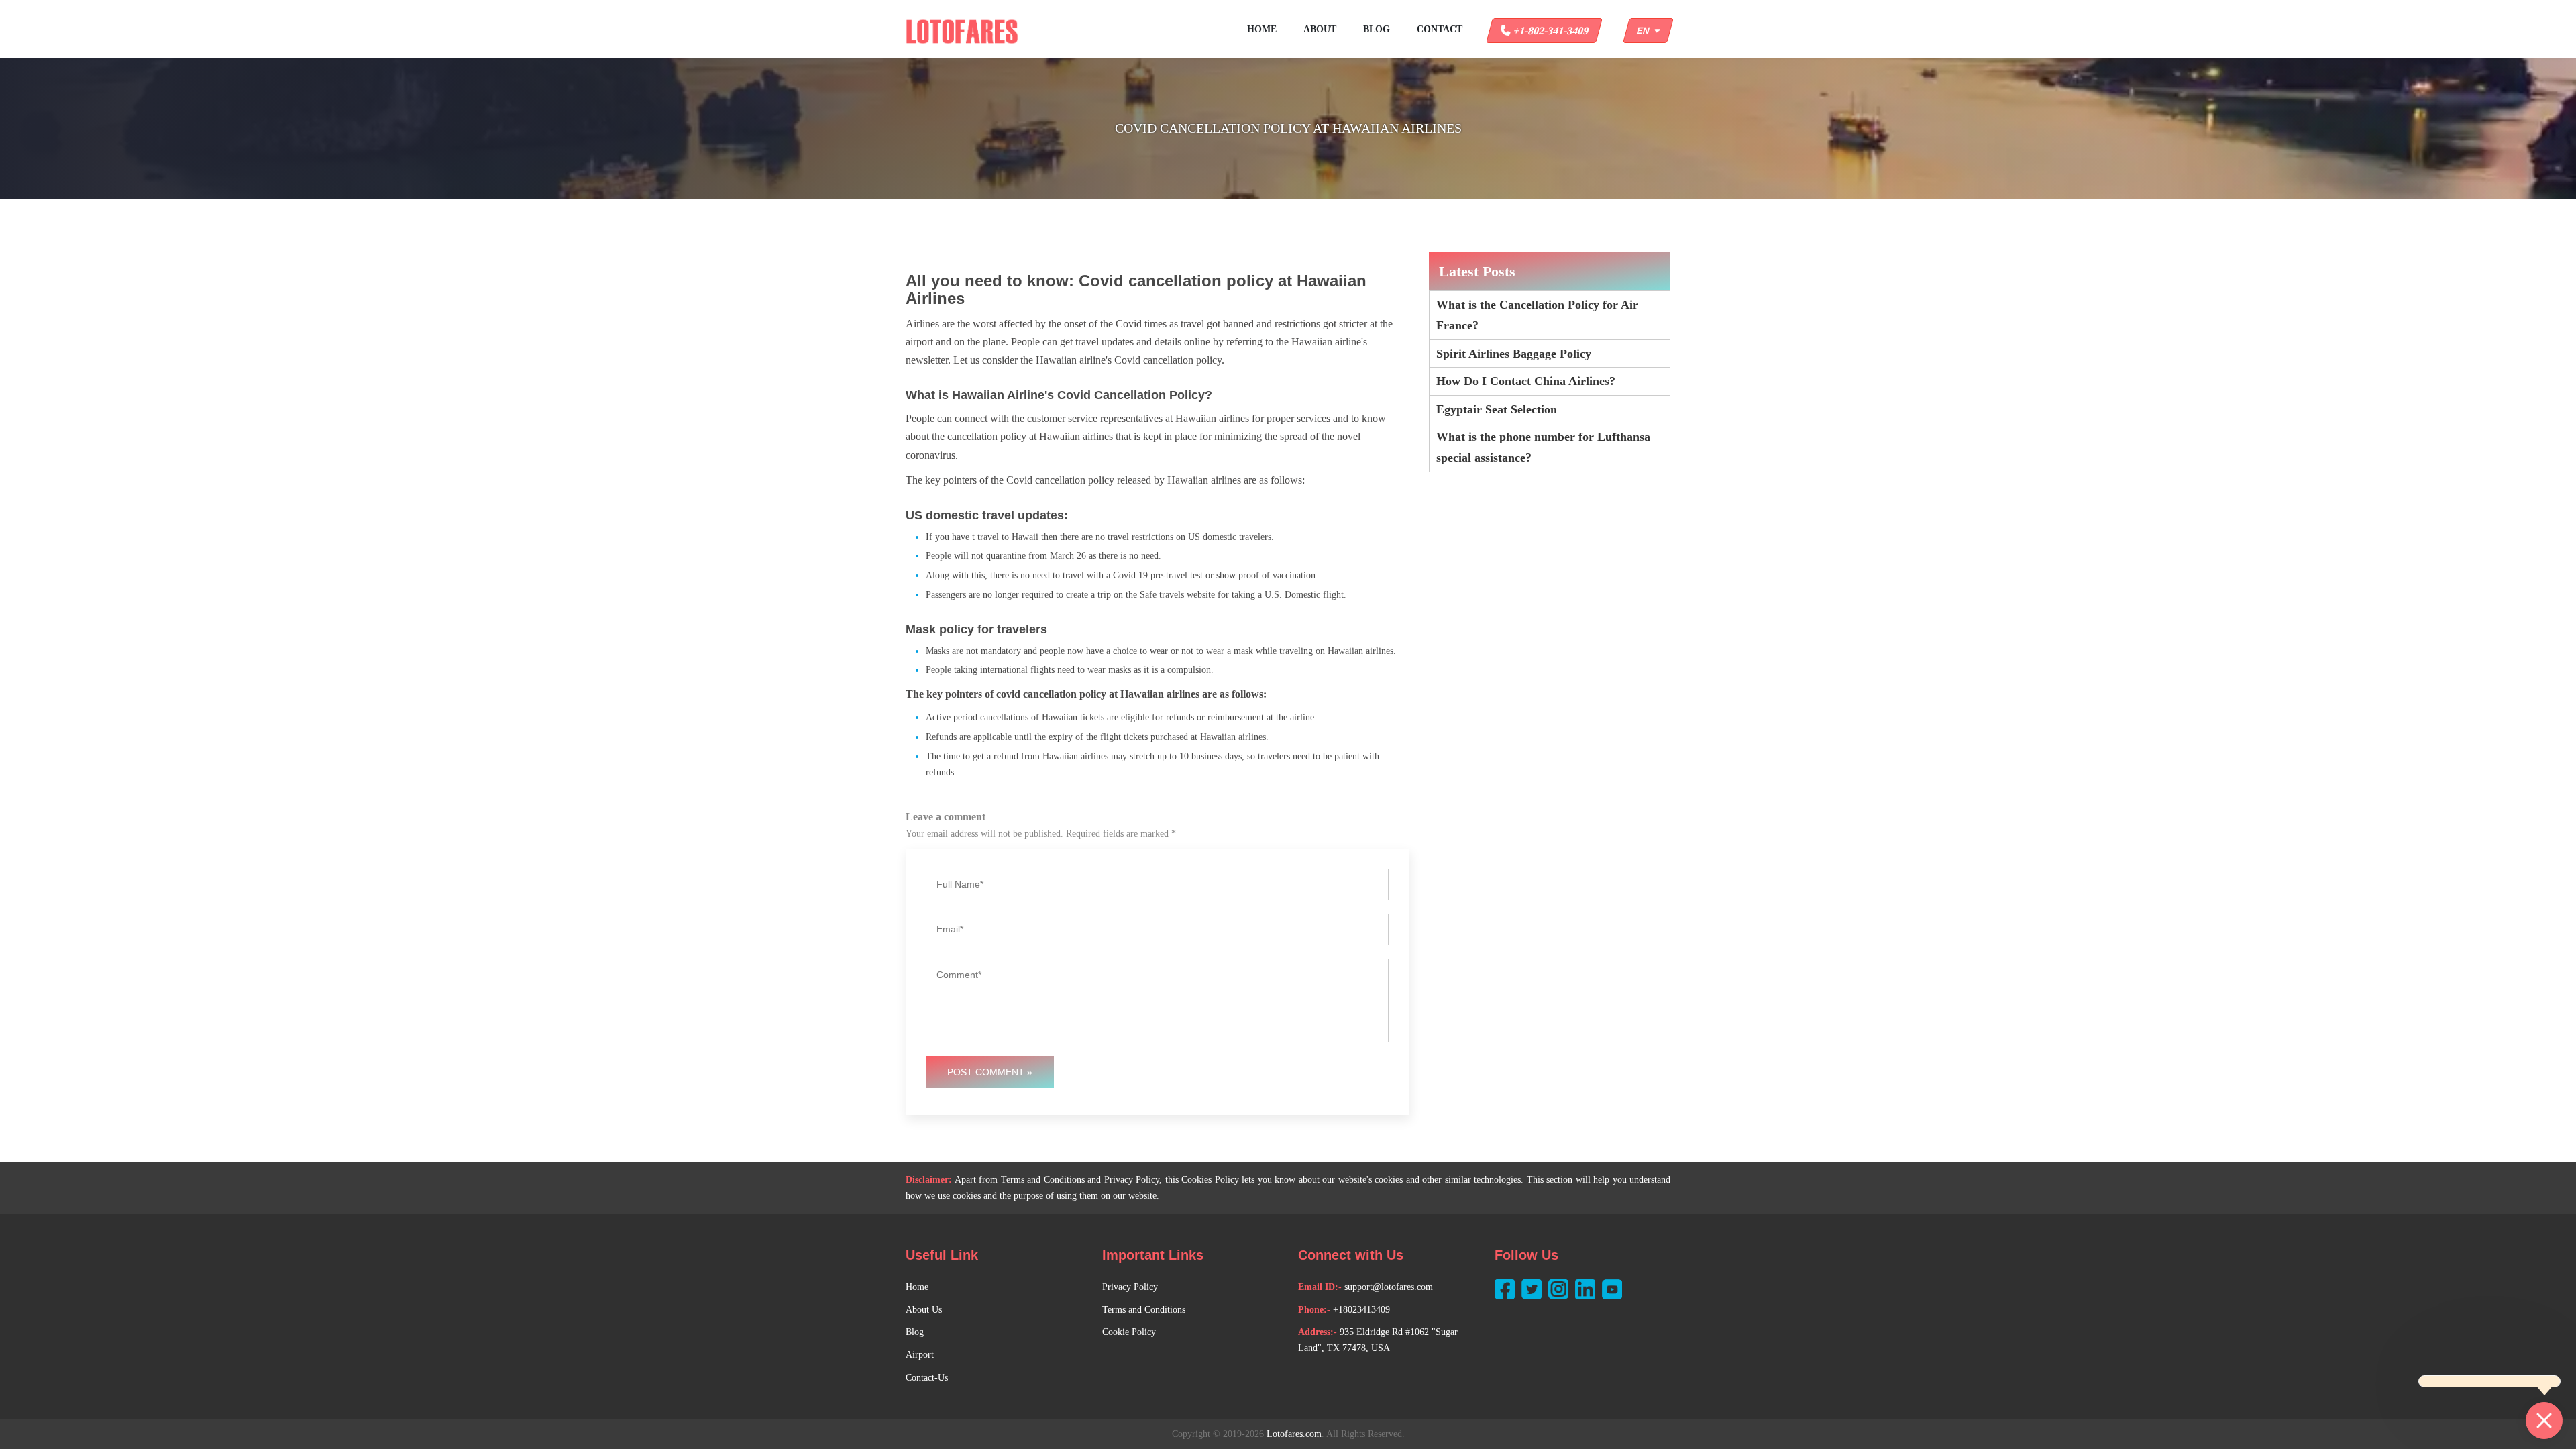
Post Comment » (990, 1072)
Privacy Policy (1130, 1287)
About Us (924, 1310)
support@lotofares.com (1389, 1287)
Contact (1440, 29)
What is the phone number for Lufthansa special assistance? (1543, 447)
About (1320, 29)
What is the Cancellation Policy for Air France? (1537, 315)
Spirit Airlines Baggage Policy (1514, 354)
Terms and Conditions (1144, 1310)
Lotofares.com (1294, 1434)
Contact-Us (927, 1378)
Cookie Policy (1129, 1332)
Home (1262, 29)
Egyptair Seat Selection (1497, 409)
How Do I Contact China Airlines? (1526, 381)
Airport (920, 1355)
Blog (1377, 29)
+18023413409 (1361, 1310)
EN (1646, 31)
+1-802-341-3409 (1550, 31)
